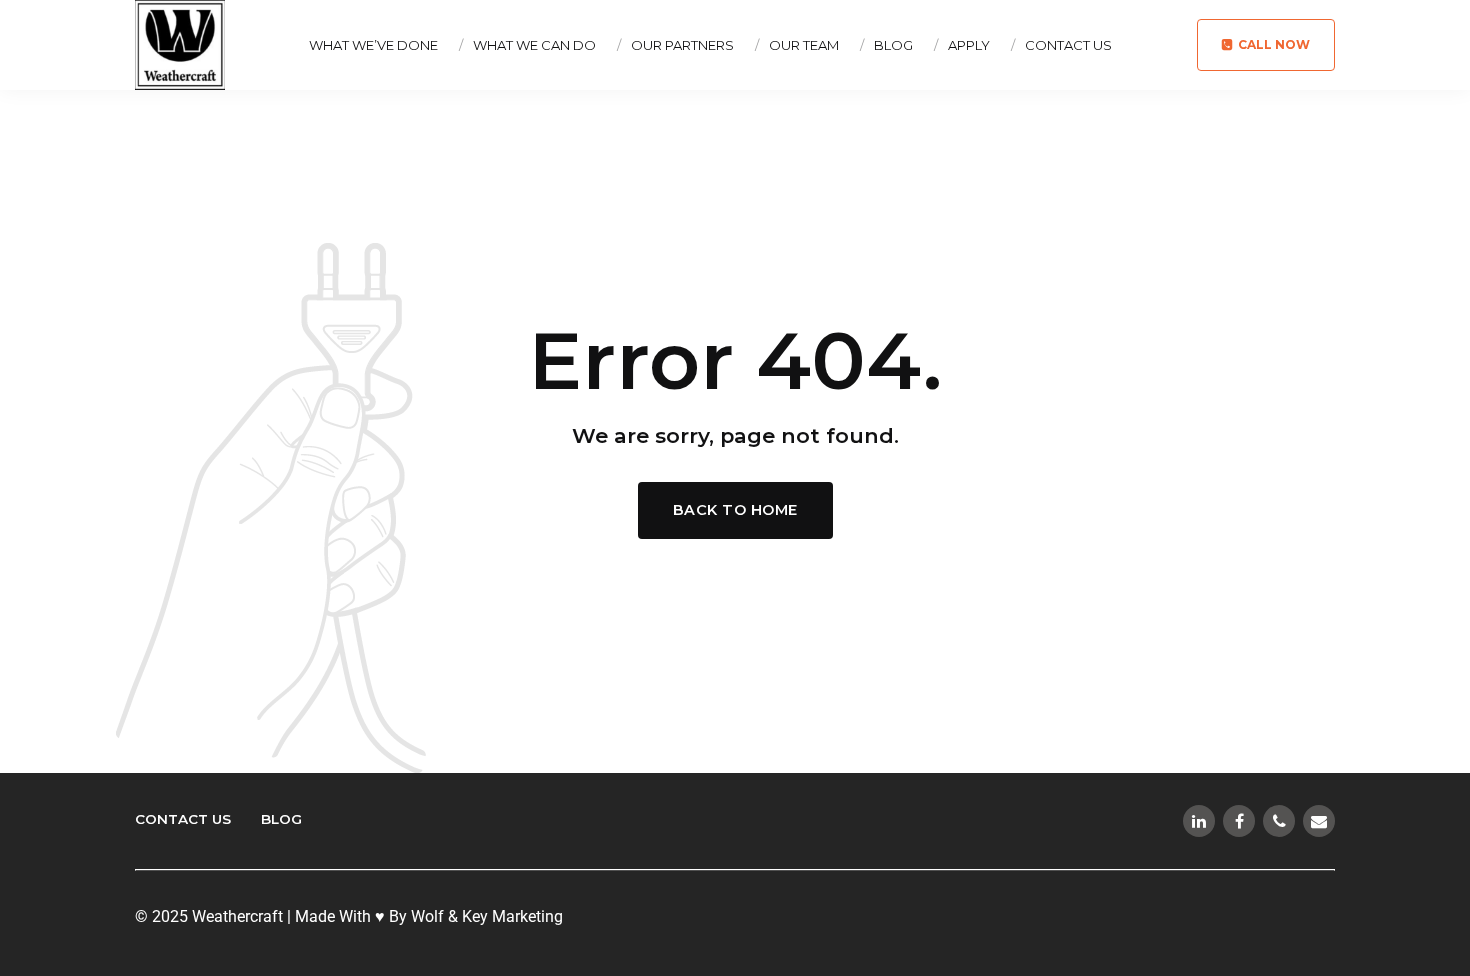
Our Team (804, 45)
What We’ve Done (373, 45)
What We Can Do (534, 45)
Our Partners (682, 45)
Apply (969, 45)
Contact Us (1068, 45)
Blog (893, 45)
